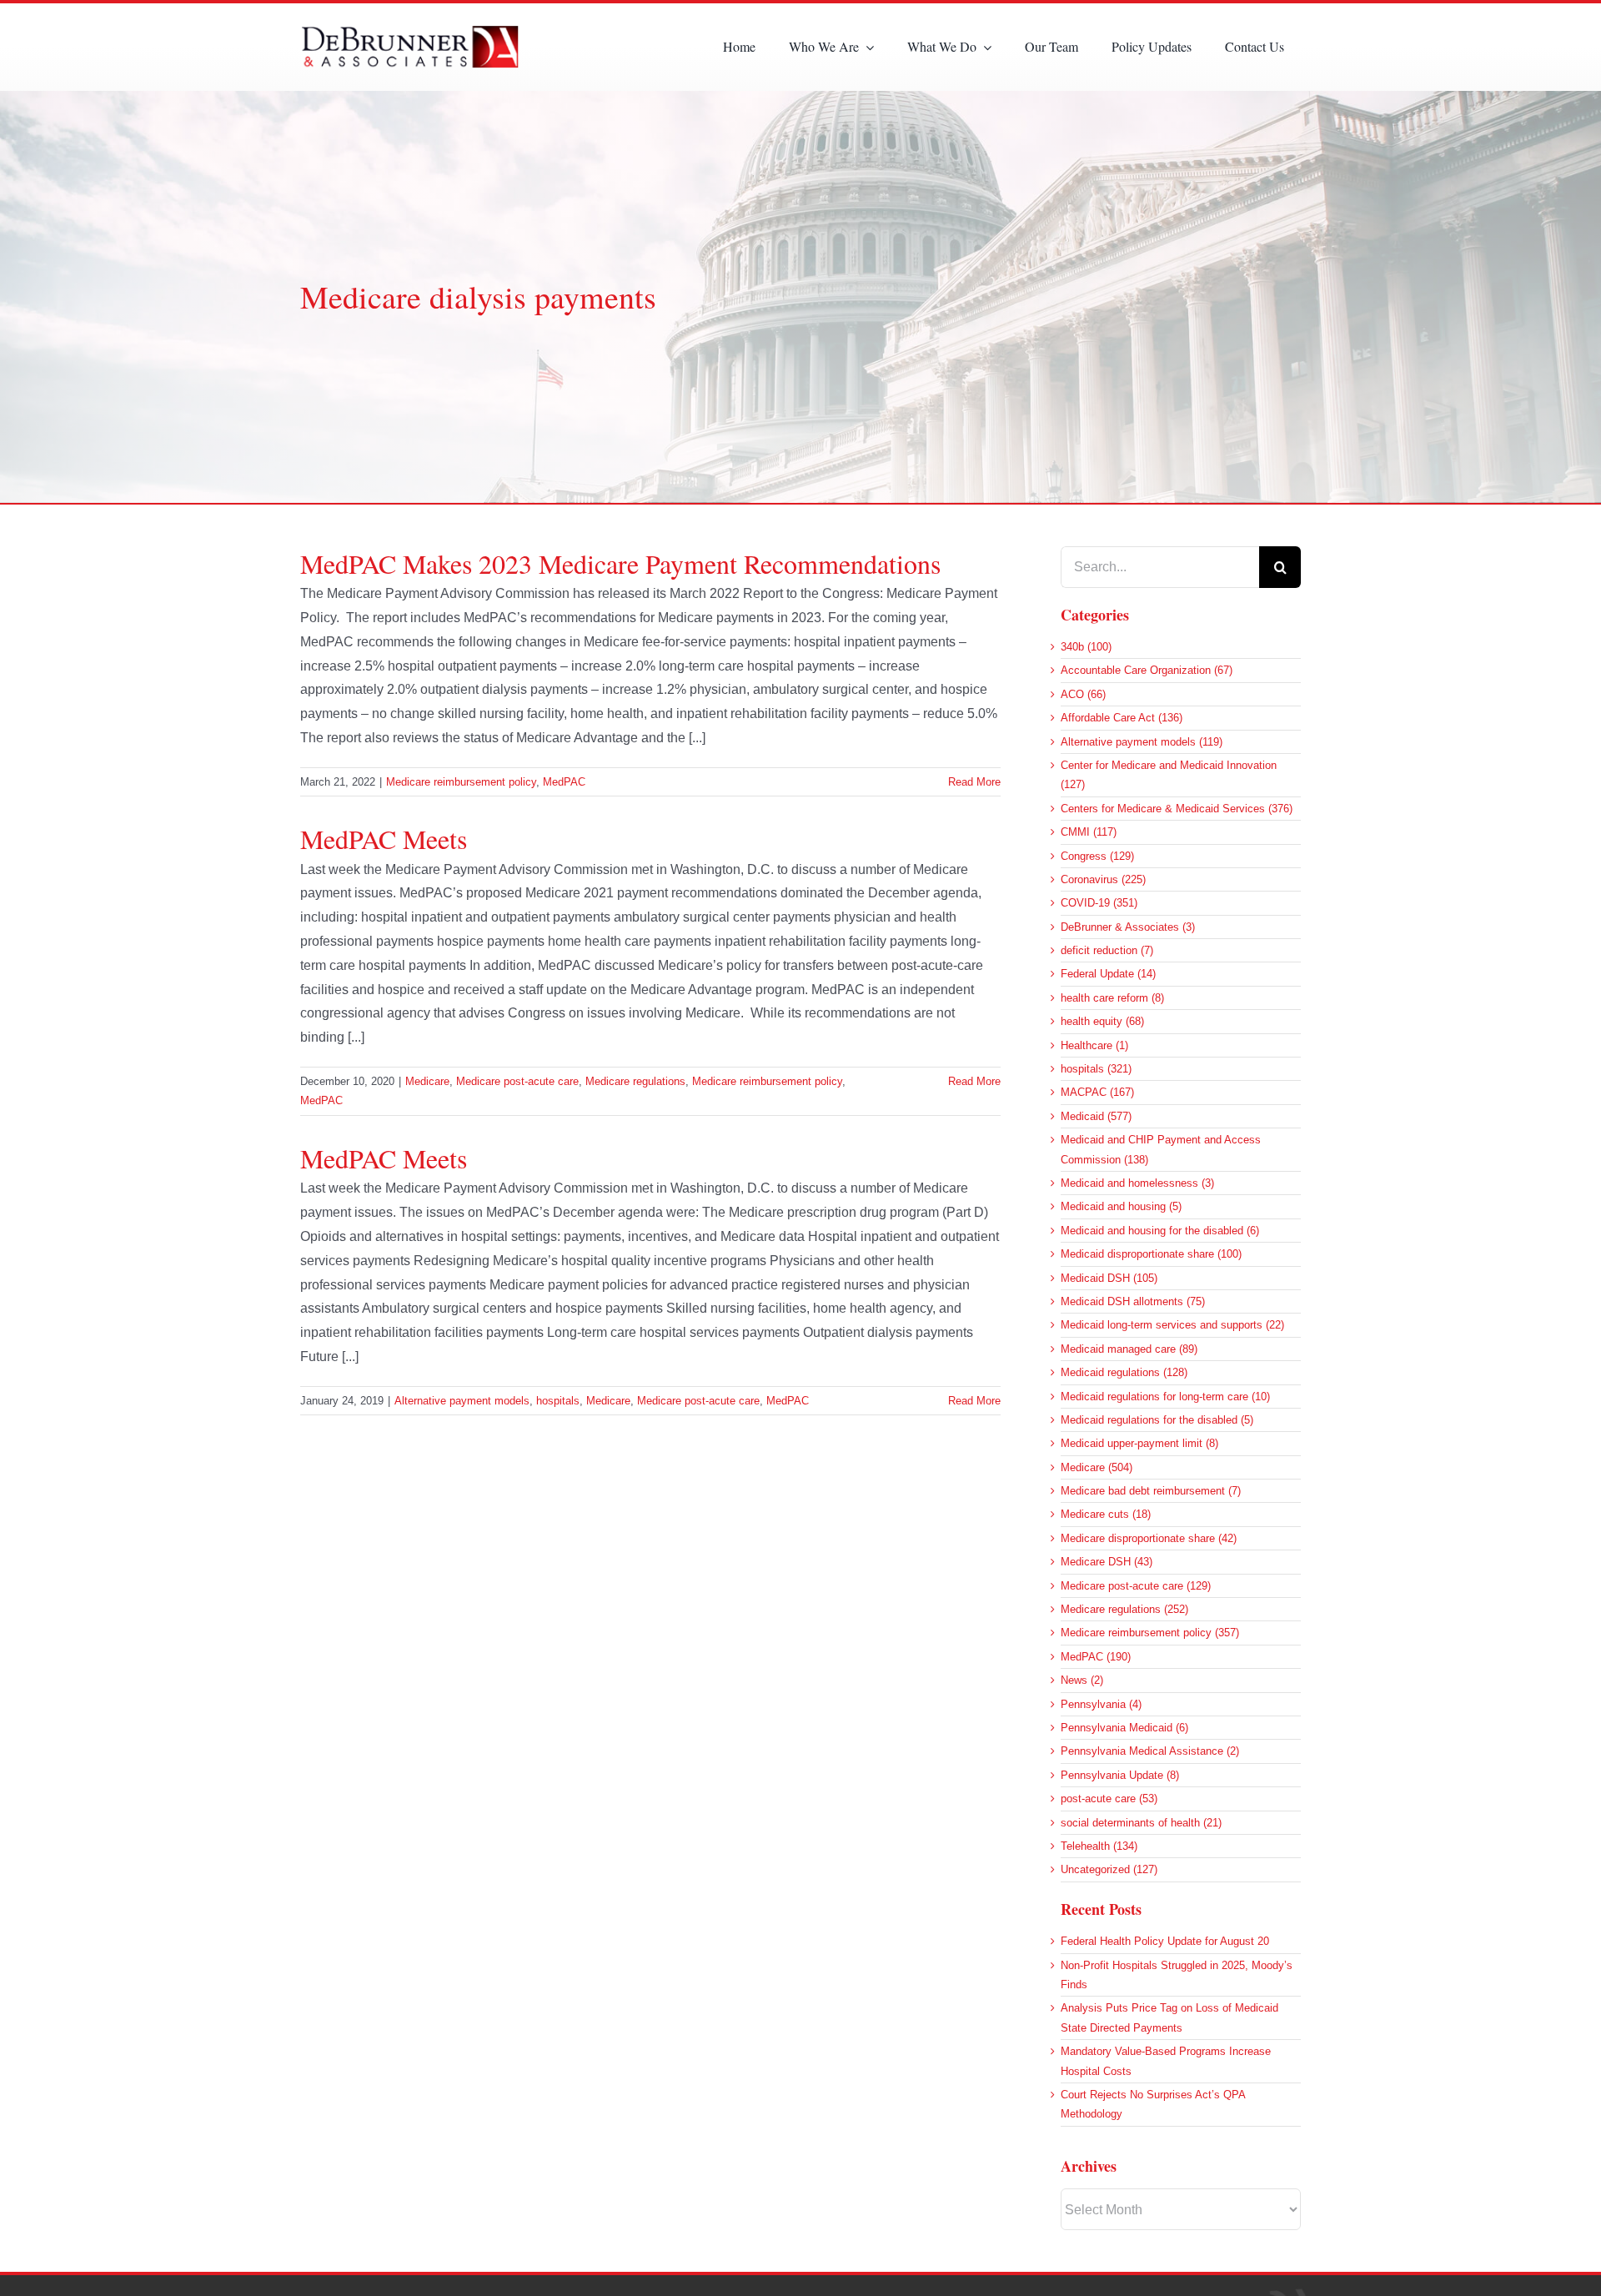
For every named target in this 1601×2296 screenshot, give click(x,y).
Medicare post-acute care (517, 1081)
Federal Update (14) (1108, 974)
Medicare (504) (1097, 1467)
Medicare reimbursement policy (461, 782)
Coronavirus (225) (1103, 879)
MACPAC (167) (1097, 1092)
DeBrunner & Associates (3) (1128, 927)
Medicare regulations (635, 1081)
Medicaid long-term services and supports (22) (1172, 1325)
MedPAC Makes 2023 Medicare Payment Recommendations (620, 563)
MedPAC (564, 782)
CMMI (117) (1089, 832)
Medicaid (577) (1096, 1116)
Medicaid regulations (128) (1124, 1372)
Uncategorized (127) (1109, 1869)
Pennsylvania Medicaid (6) (1124, 1728)
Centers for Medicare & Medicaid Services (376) (1177, 809)
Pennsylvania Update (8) (1120, 1775)
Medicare (427, 1081)
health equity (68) (1102, 1021)
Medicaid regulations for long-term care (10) (1165, 1397)
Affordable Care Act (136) (1122, 718)
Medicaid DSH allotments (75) (1133, 1301)
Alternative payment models (462, 1401)
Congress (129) (1097, 856)
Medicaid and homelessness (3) (1137, 1183)
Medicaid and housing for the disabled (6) (1160, 1231)
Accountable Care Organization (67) (1147, 670)
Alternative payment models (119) (1142, 742)
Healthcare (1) (1094, 1045)
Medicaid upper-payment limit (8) (1139, 1443)
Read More (974, 782)
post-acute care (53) (1109, 1799)
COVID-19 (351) (1099, 903)
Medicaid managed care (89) (1129, 1349)
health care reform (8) (1112, 998)
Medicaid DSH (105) (1109, 1278)
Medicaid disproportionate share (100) (1151, 1254)
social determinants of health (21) (1141, 1823)
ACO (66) (1083, 694)
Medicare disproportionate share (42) (1149, 1538)
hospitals (558, 1401)
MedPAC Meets (384, 839)
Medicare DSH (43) (1107, 1562)
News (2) (1082, 1680)
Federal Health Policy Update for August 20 (1165, 1941)
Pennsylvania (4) (1101, 1704)
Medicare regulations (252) (1124, 1609)
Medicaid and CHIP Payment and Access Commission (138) (1161, 1149)
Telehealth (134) (1099, 1846)
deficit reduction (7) (1107, 950)
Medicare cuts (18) (1106, 1514)
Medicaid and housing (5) (1121, 1206)
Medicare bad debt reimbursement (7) (1151, 1491)
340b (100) (1086, 647)
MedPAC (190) (1096, 1657)
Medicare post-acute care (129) (1136, 1586)
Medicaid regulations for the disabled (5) (1157, 1420)
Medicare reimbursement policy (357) (1150, 1633)
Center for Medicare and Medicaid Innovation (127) (1169, 775)
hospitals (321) (1096, 1069)
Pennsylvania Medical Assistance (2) (1150, 1751)
